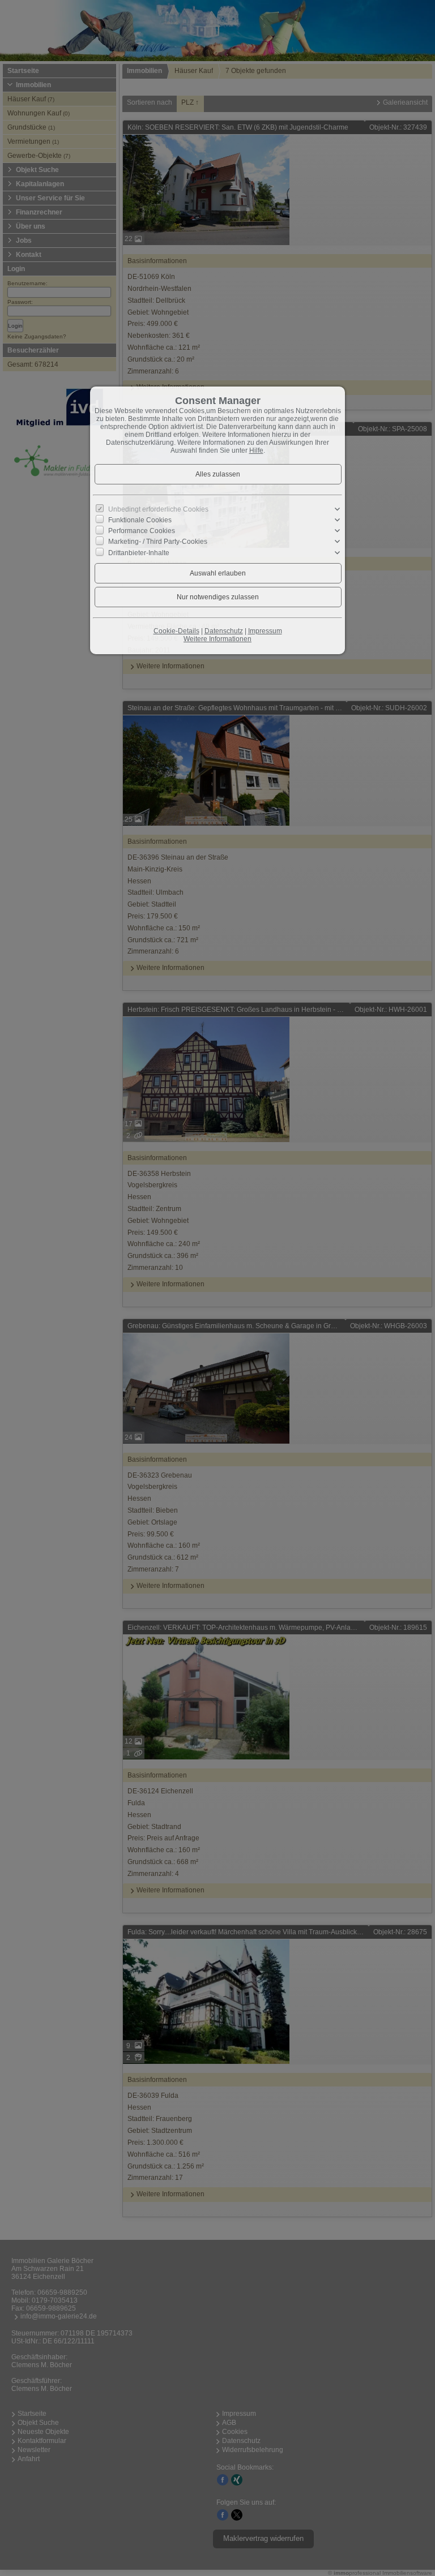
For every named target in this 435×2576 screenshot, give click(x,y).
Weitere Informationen (217, 639)
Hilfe (256, 450)
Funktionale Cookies (140, 520)
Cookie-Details (176, 631)
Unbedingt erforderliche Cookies (158, 509)
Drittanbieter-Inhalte (139, 552)
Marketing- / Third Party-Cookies (158, 542)
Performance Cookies (142, 531)
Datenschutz (224, 631)
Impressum (265, 631)
